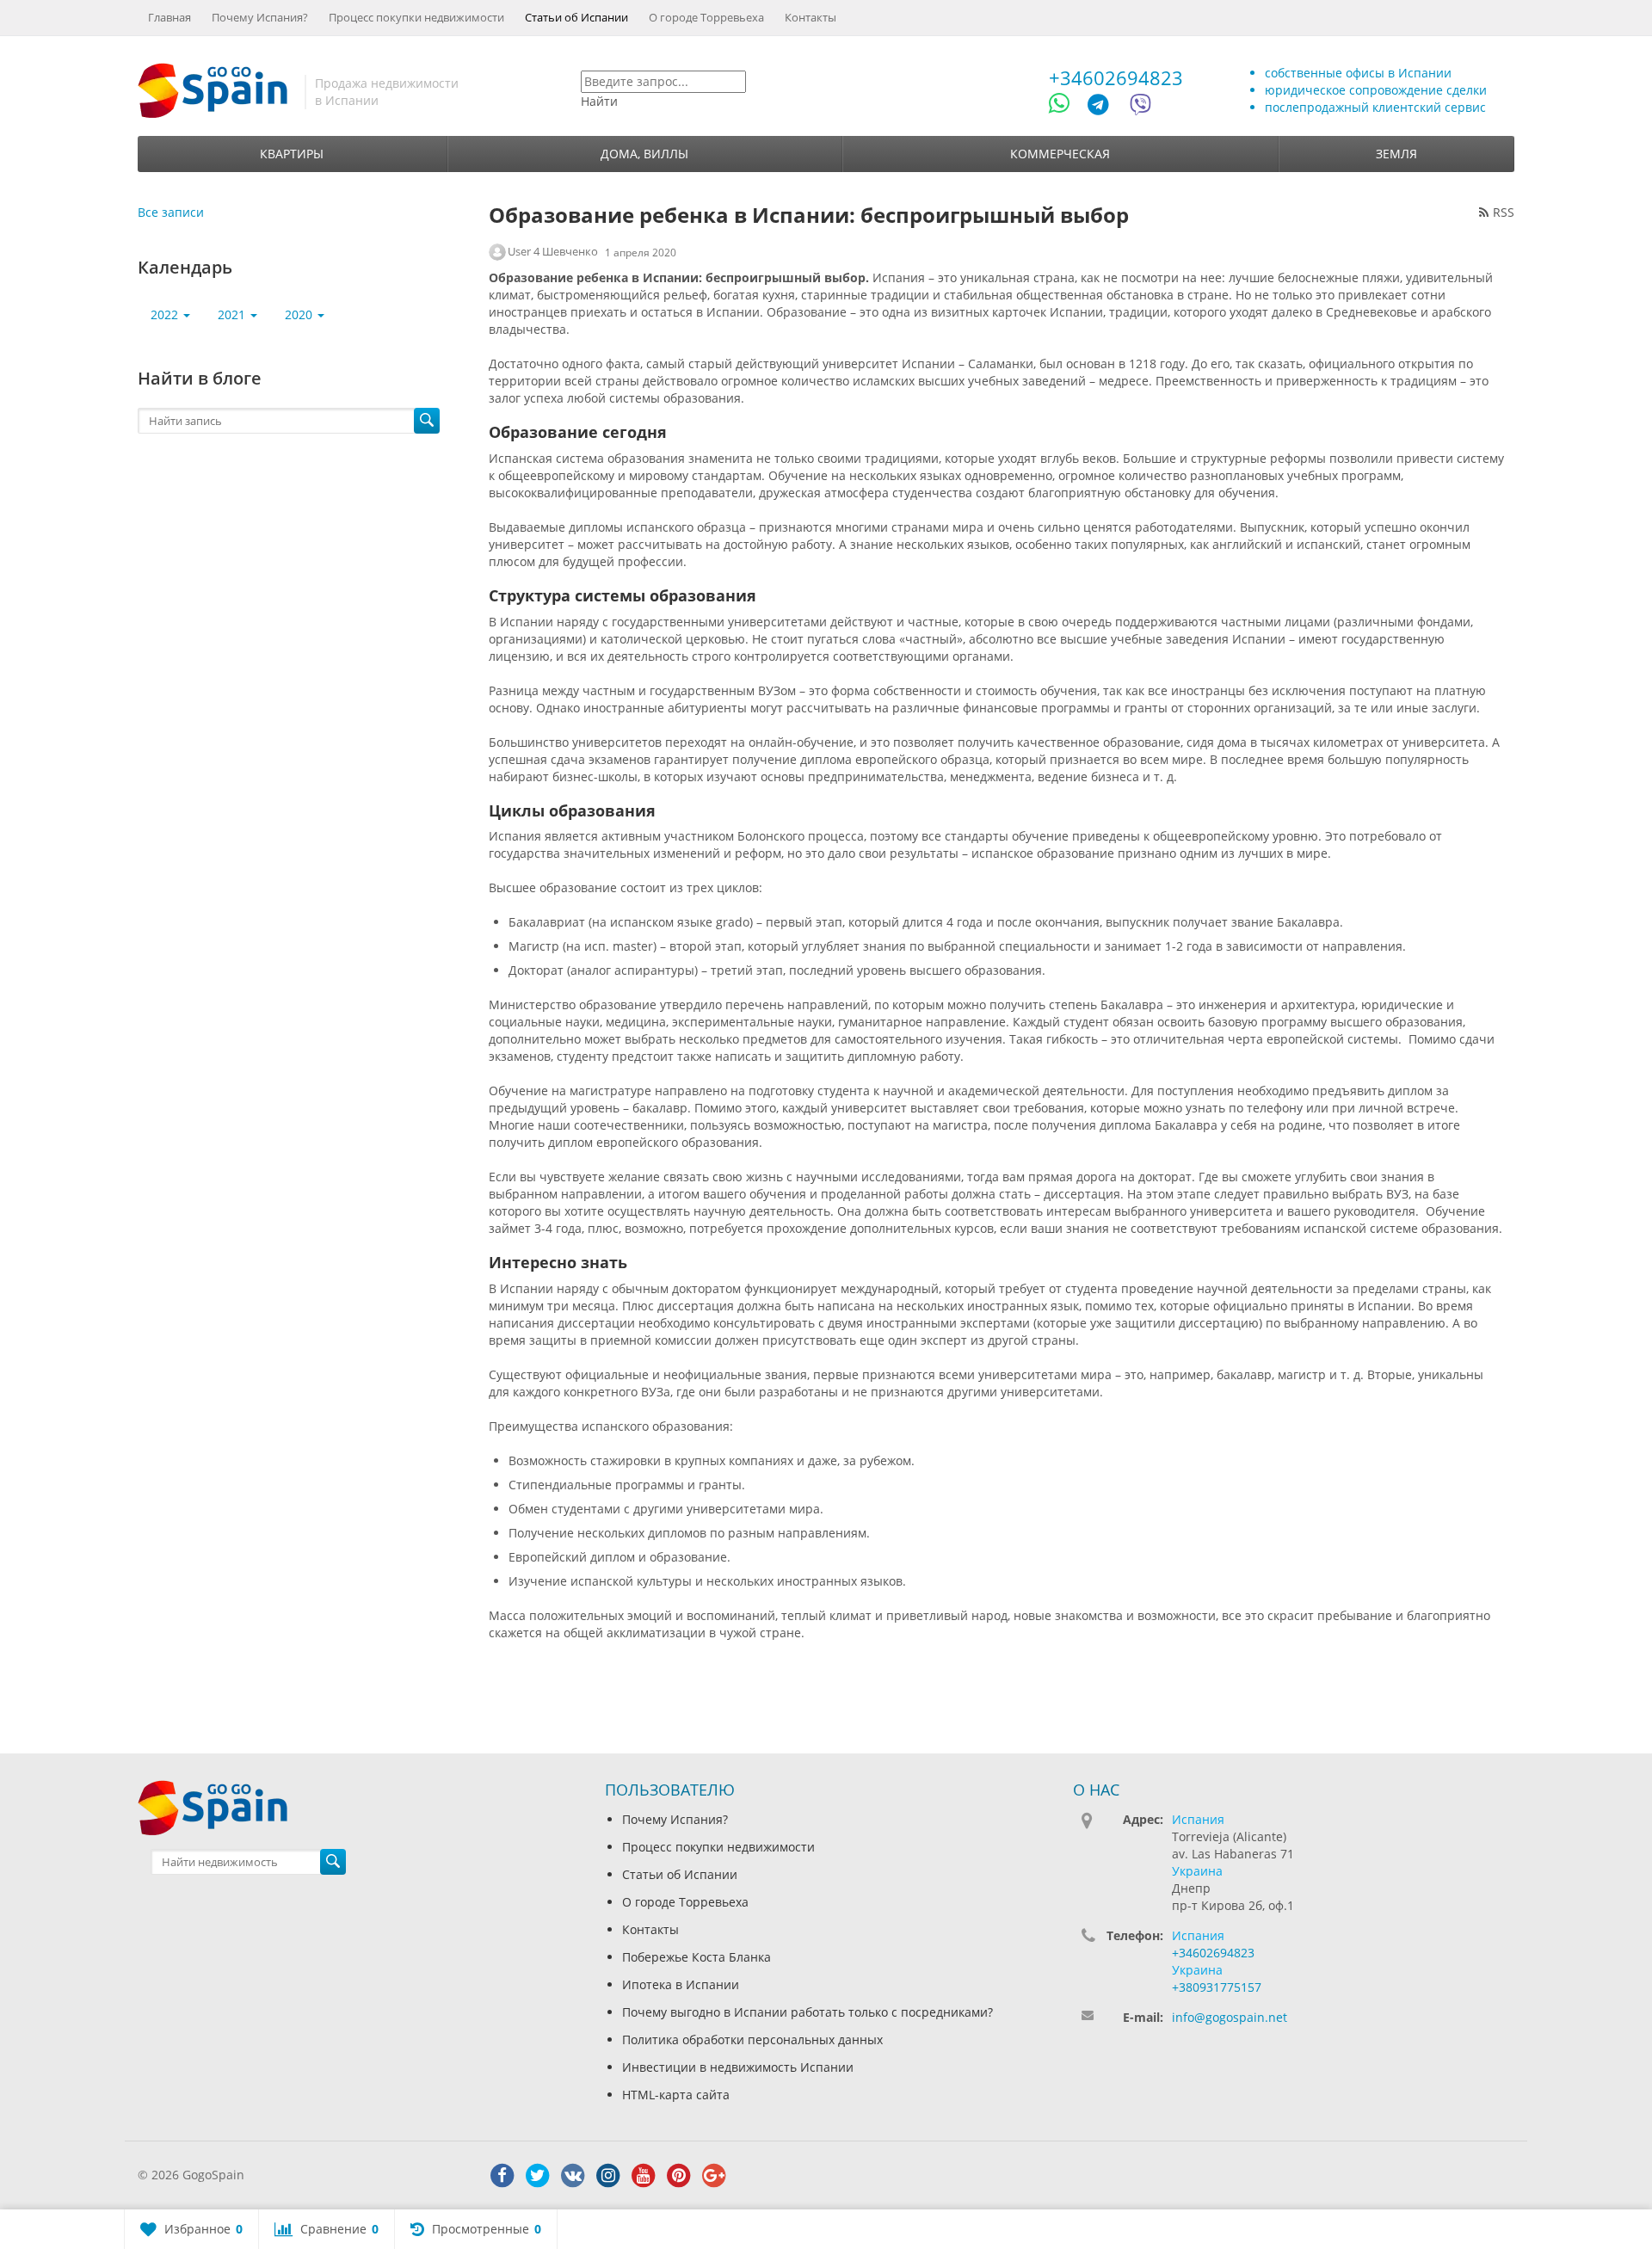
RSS (1504, 212)
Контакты (811, 17)
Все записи (171, 212)
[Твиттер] (538, 2176)
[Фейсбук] (502, 2176)
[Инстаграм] (608, 2176)
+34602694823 (1116, 77)
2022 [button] (166, 314)
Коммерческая (1060, 154)
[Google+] (714, 2176)
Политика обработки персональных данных (752, 2040)
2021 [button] (233, 314)
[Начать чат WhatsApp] (1066, 107)
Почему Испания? (260, 17)
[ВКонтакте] (573, 2176)
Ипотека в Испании (681, 1984)
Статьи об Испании (576, 17)
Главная (170, 17)
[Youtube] (644, 2176)
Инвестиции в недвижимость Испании (738, 2067)
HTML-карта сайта (676, 2095)
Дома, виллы (644, 154)
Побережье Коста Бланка (697, 1957)
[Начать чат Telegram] (1105, 107)
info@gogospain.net (1230, 2017)
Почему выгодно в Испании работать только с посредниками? (808, 2012)
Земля (1396, 154)
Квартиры (292, 154)
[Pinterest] (679, 2176)
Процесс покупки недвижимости (416, 17)
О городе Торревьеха (706, 17)
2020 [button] (300, 314)
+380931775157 (1217, 1987)
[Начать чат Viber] (1140, 107)
